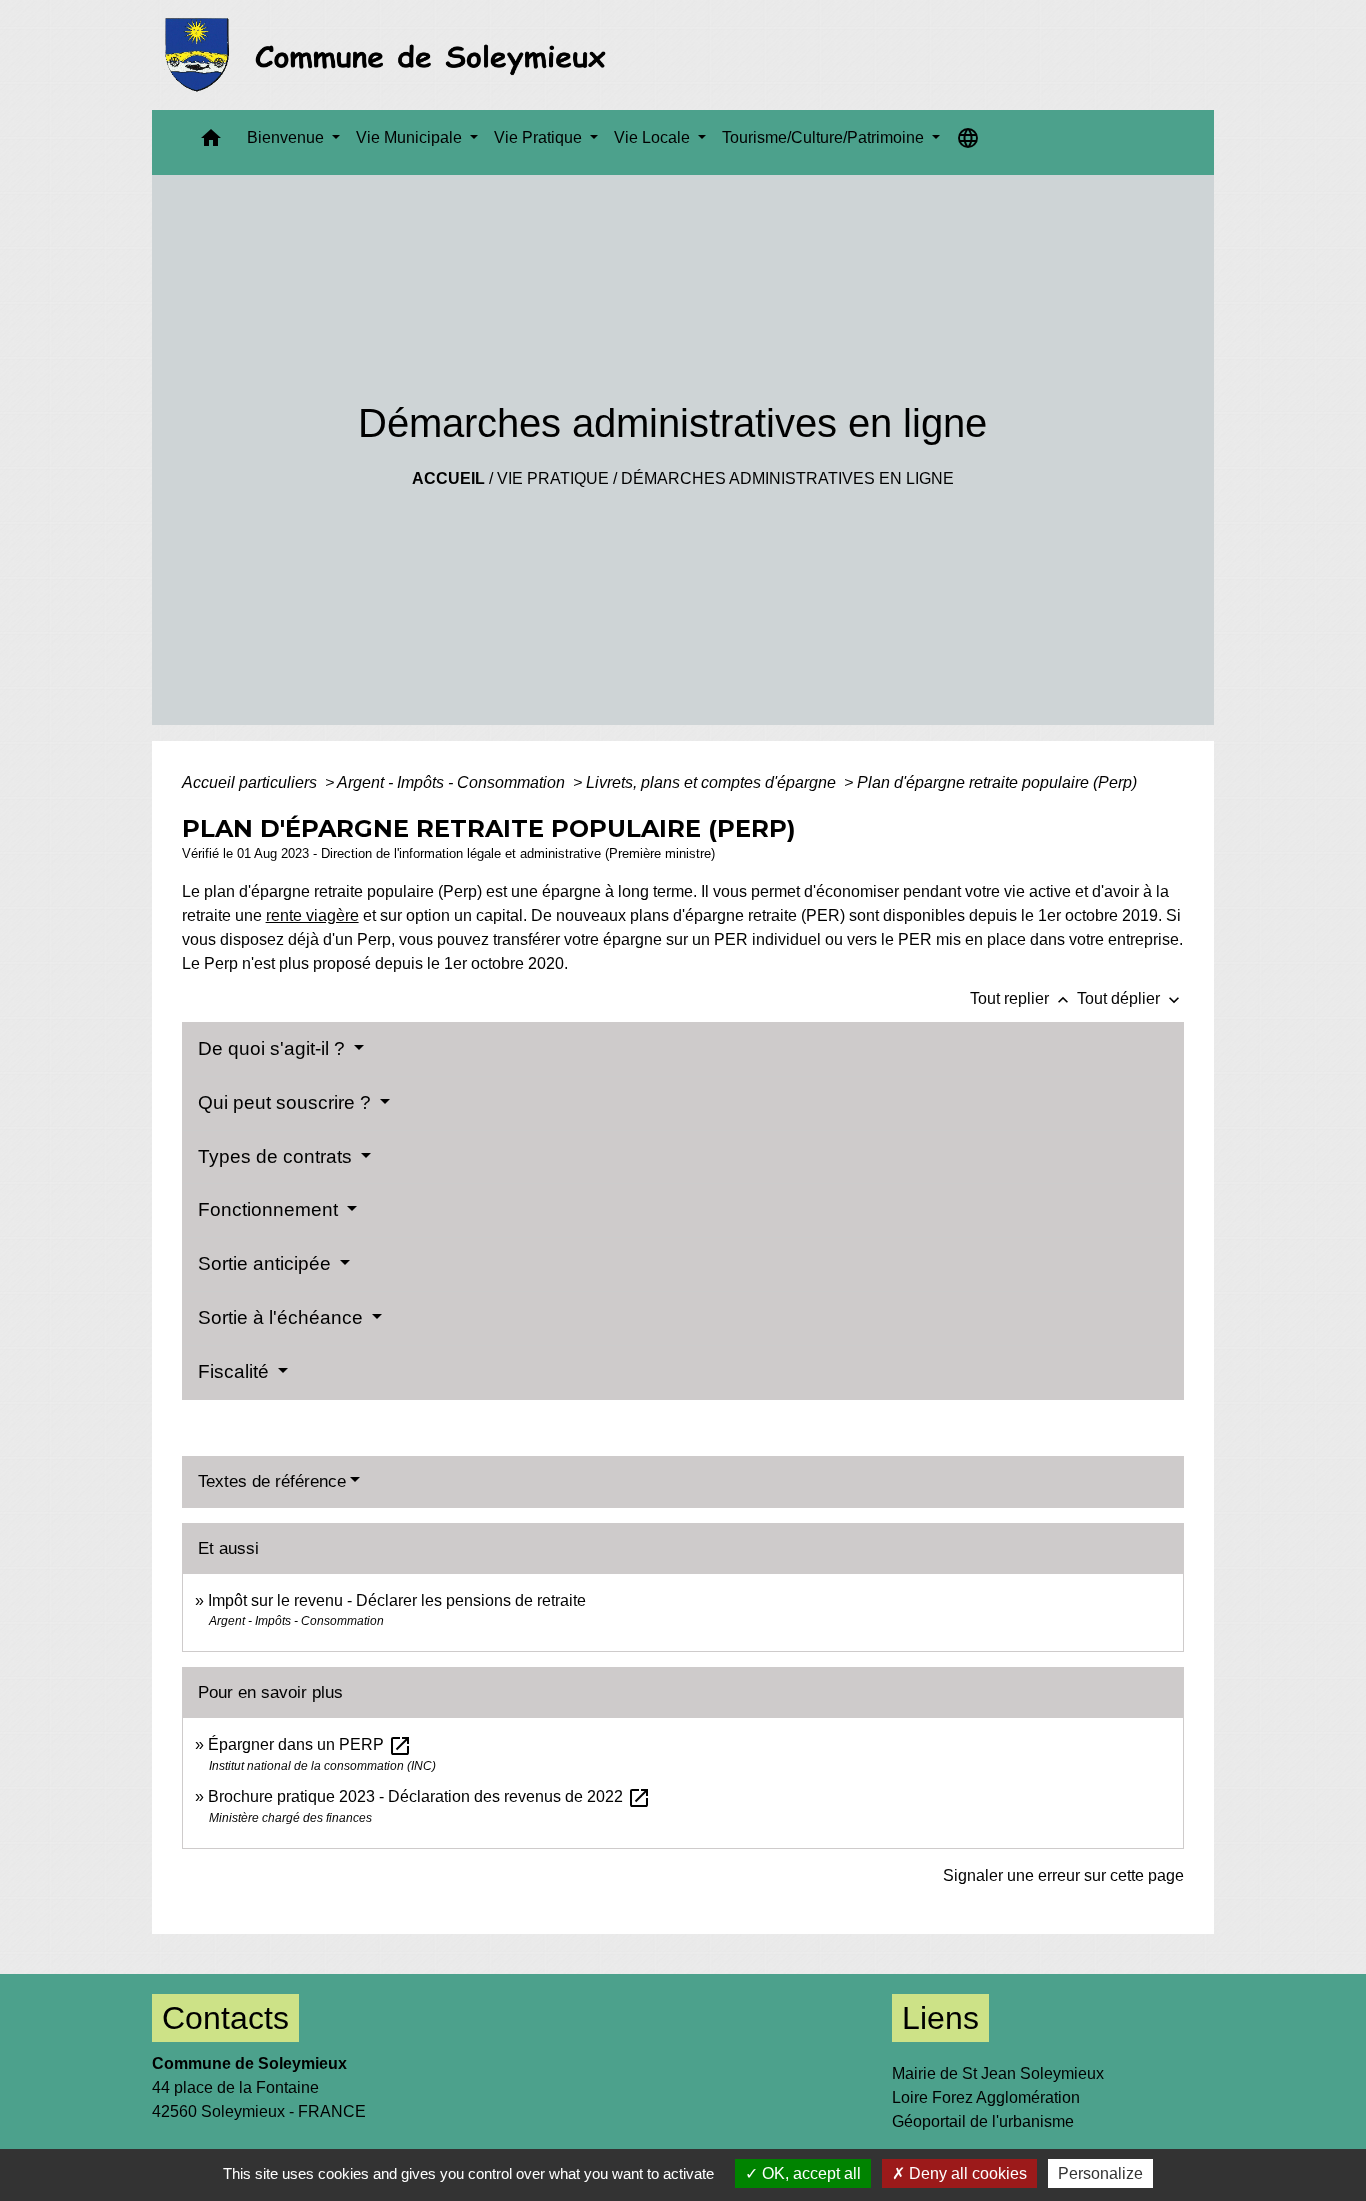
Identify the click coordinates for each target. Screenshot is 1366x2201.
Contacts (225, 2018)
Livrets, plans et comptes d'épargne (713, 782)
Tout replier (1021, 998)
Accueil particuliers (251, 782)
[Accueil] (391, 55)
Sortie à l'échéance (283, 1317)
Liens (940, 2018)
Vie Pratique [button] (540, 137)
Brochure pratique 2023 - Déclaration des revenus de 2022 (429, 1796)
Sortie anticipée (267, 1263)
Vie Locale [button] (654, 137)
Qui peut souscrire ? (287, 1102)
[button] (211, 142)
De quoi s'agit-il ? (274, 1048)
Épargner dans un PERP (310, 1744)
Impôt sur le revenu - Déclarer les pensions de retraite (397, 1600)
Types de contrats (277, 1156)
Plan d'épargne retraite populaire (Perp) (997, 782)
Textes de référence (272, 1481)
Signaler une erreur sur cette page (1063, 1875)
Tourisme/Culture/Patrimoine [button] (825, 137)
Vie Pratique (553, 478)
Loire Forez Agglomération (986, 2097)
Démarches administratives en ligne (787, 478)
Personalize (1100, 2173)
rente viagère (312, 915)
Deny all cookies (966, 2173)
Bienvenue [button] (287, 137)
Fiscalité (236, 1371)
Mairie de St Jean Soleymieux (998, 2073)
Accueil (448, 478)
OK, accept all (809, 2173)
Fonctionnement (270, 1209)
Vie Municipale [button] (411, 137)
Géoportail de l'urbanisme (983, 2121)
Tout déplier (1130, 998)
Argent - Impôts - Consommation (453, 782)
